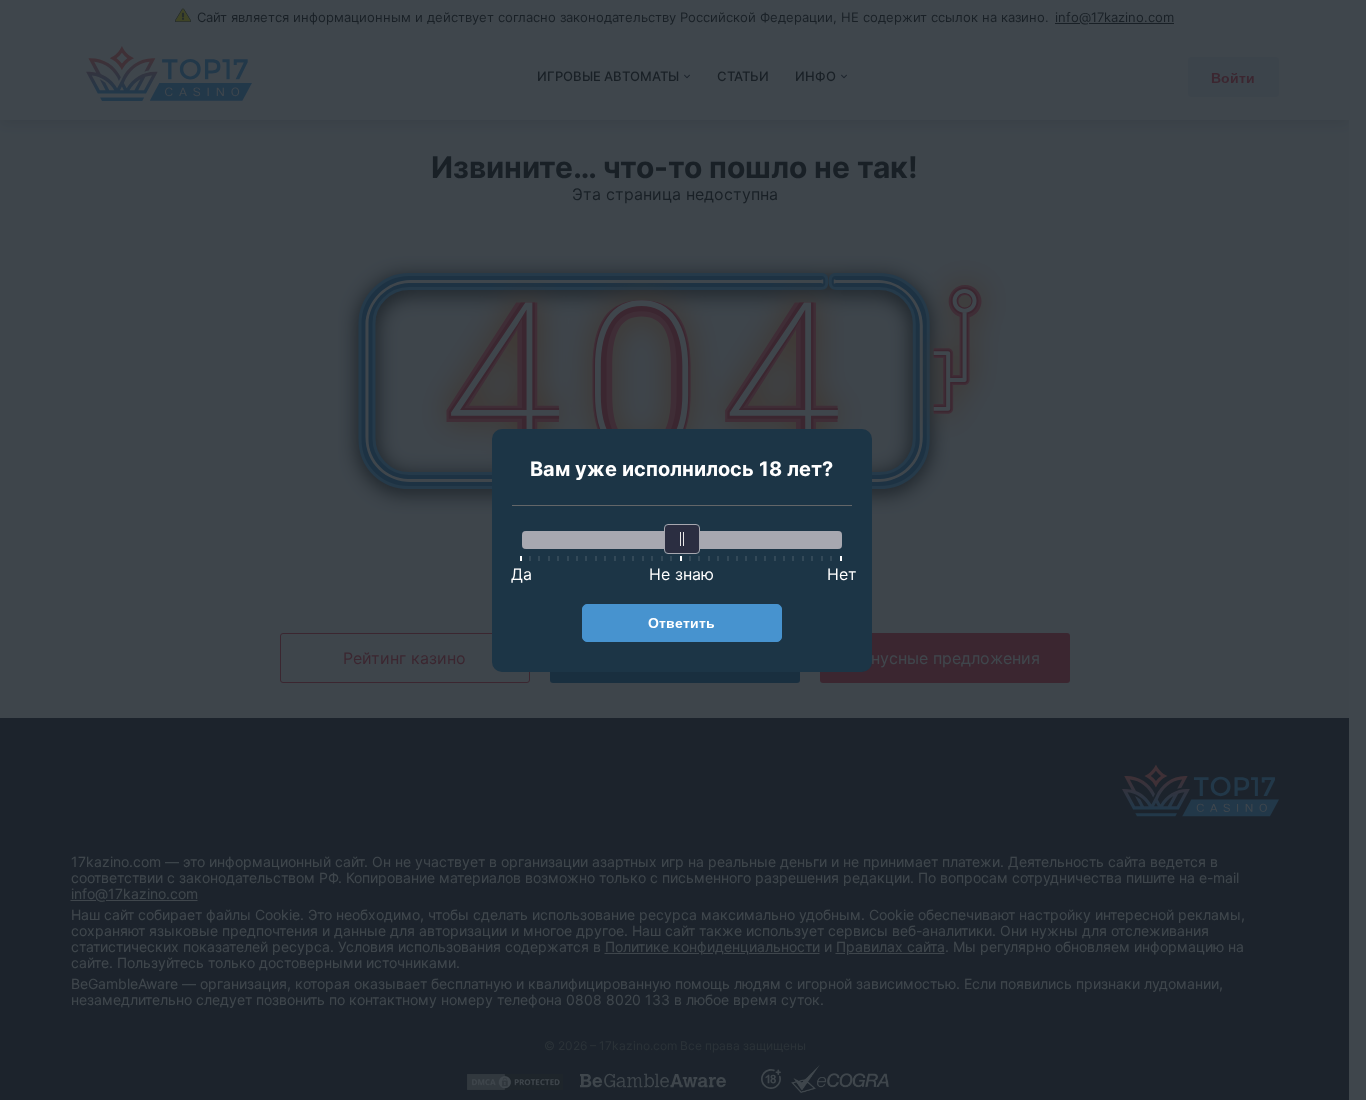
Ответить (681, 623)
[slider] (682, 539)
